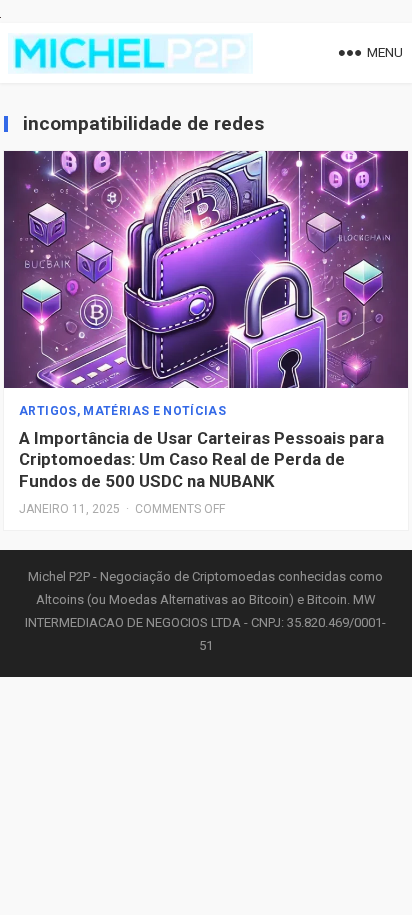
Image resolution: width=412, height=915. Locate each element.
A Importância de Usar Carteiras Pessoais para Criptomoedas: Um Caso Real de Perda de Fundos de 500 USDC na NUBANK (201, 460)
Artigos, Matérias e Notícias (122, 411)
